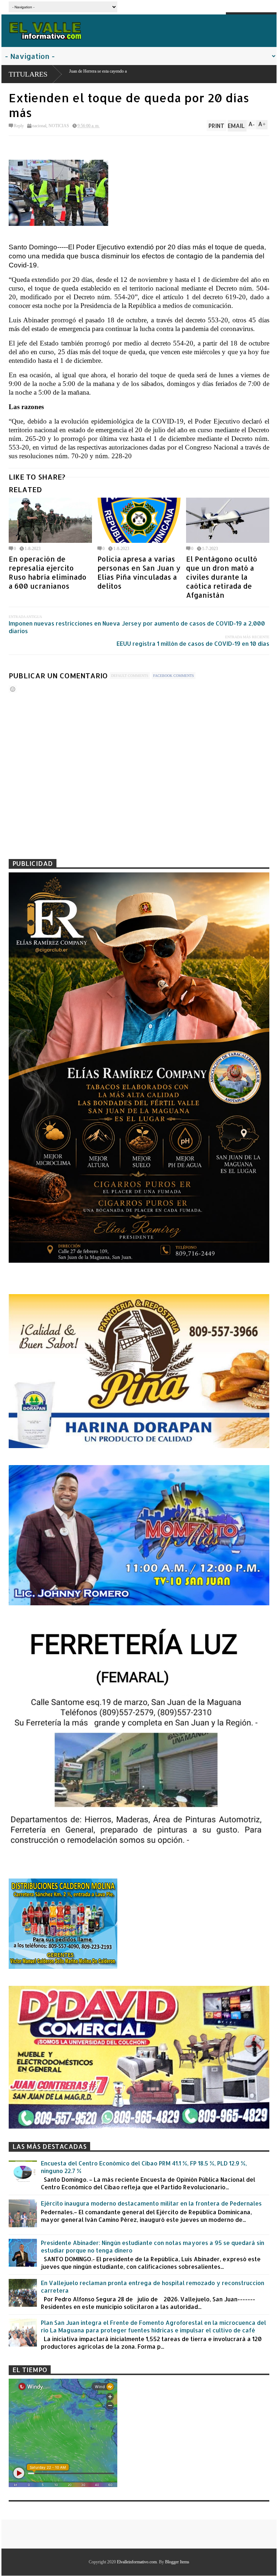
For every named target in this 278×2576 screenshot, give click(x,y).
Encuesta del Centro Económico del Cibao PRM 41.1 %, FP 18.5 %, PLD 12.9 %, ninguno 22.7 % (144, 2167)
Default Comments (130, 676)
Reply (19, 126)
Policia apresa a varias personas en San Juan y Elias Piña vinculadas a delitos (139, 572)
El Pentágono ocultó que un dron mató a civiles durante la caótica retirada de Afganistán (222, 577)
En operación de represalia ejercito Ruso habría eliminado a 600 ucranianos (48, 572)
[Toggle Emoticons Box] (13, 689)
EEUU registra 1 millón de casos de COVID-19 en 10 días (193, 643)
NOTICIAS (59, 126)
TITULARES (28, 74)
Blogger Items (177, 2562)
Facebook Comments (174, 676)
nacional (39, 126)
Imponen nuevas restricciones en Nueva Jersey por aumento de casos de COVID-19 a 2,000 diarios (137, 627)
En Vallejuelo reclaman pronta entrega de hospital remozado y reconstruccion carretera (153, 2287)
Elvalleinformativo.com (137, 2562)
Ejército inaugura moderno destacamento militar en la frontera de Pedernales (151, 2203)
